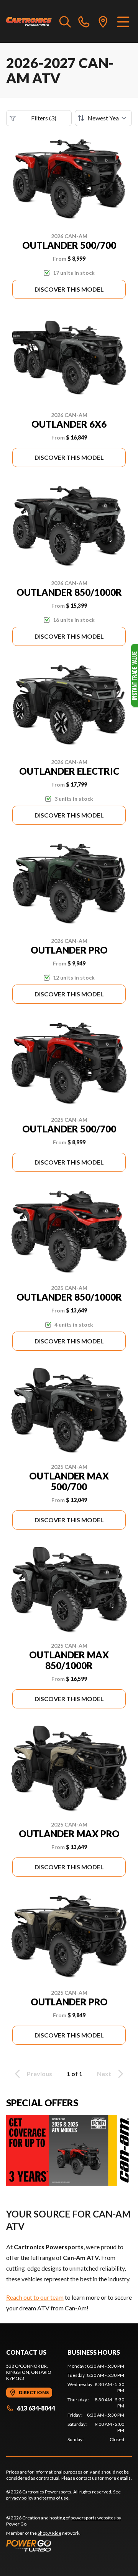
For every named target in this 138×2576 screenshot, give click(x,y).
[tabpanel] (96, 2403)
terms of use (56, 2498)
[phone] (84, 21)
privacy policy (20, 2498)
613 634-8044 (36, 2408)
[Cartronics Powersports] (29, 21)
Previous (39, 2074)
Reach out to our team (35, 2297)
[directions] (103, 21)
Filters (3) (44, 118)
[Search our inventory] (65, 21)
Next (104, 2074)
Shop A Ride (49, 2533)
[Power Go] (69, 2545)
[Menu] (123, 21)
